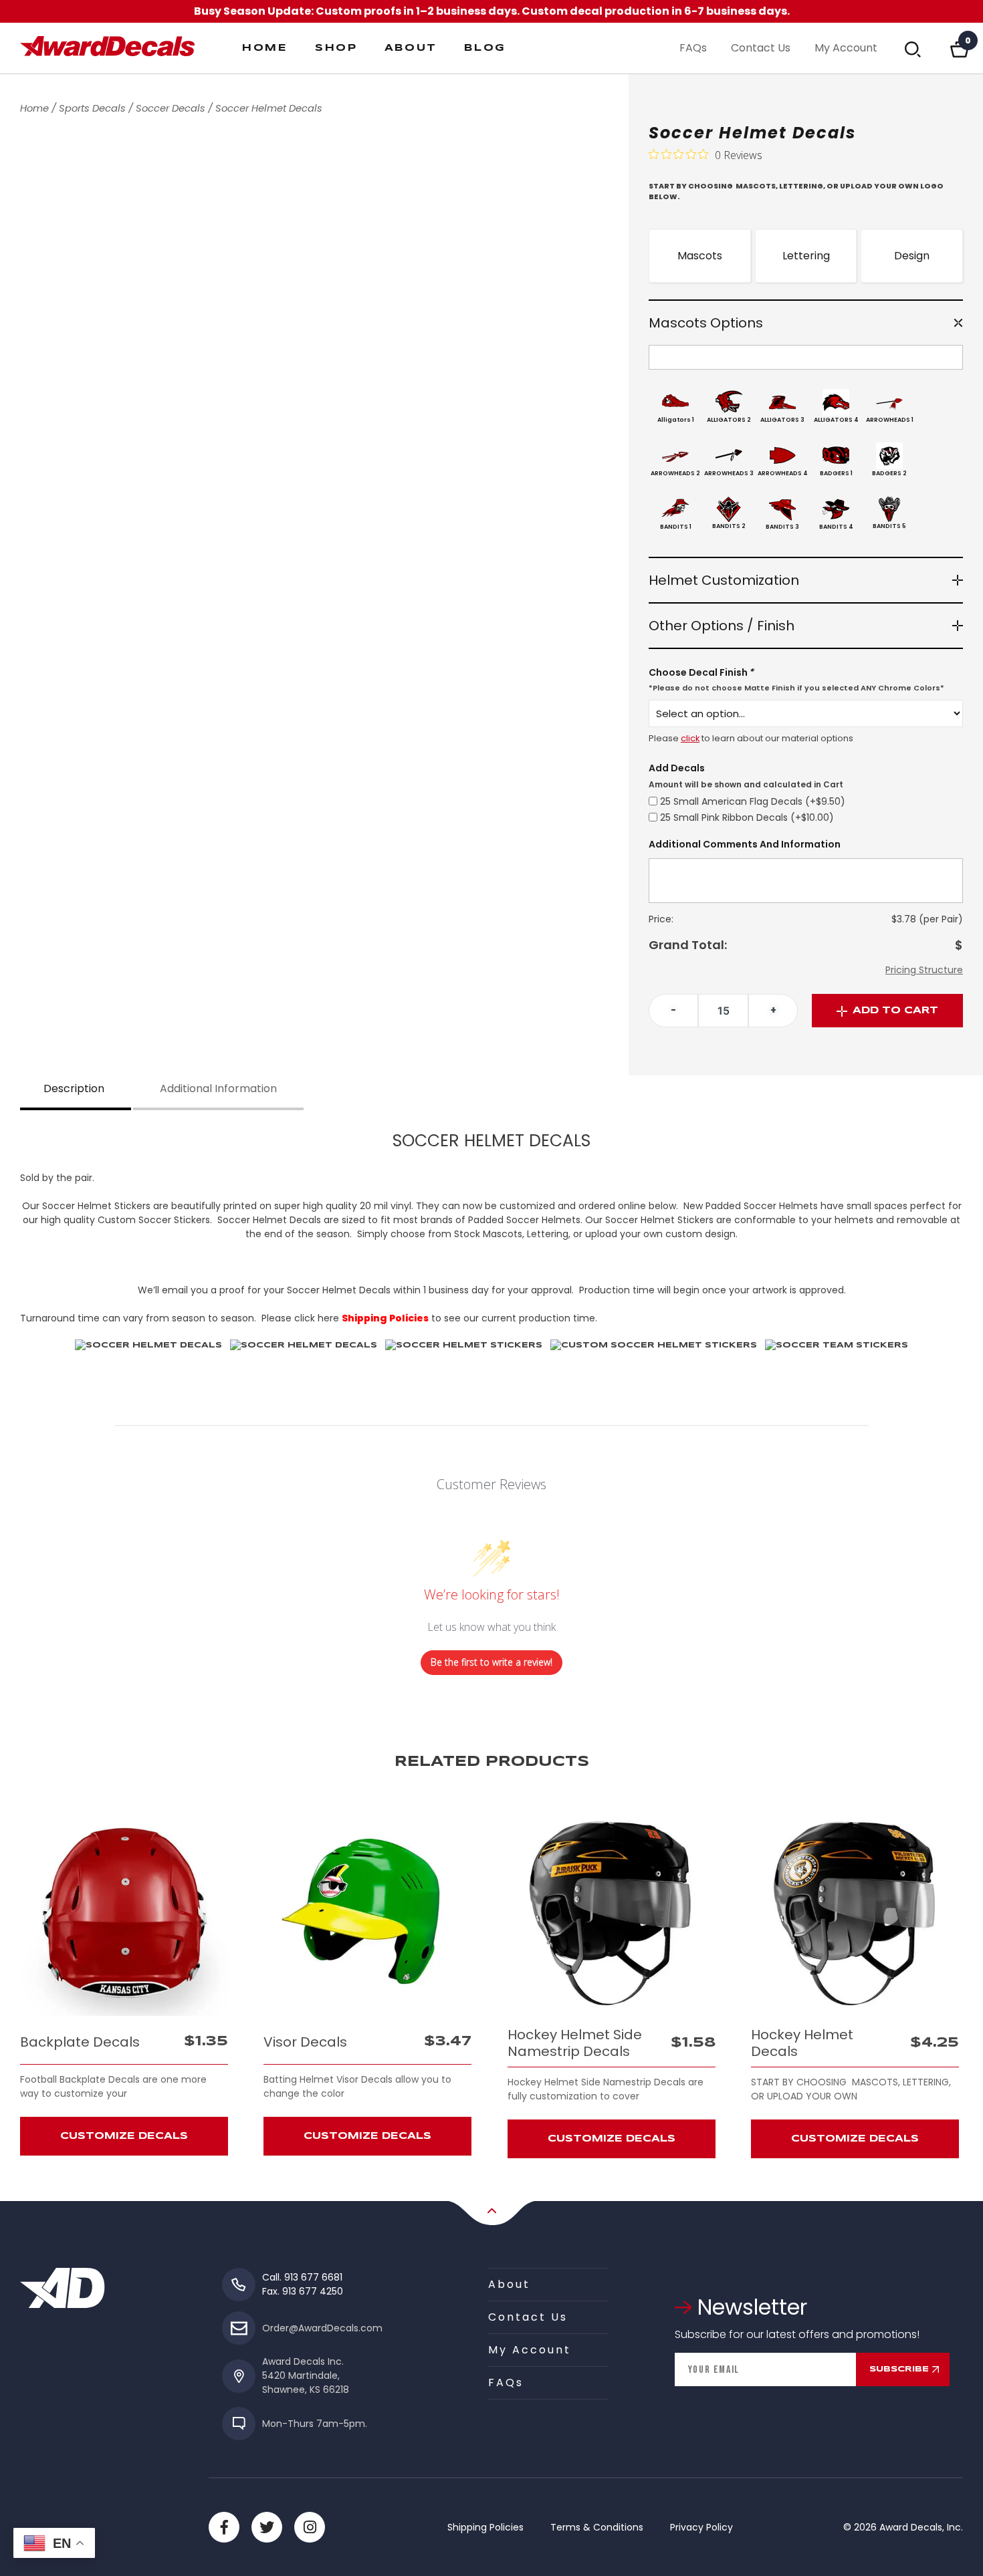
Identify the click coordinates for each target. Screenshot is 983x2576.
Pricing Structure (924, 970)
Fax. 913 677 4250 (303, 2291)
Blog (485, 48)
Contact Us (761, 48)
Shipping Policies (485, 2527)
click (690, 738)
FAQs (693, 48)
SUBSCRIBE (899, 2369)
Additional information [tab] (218, 1088)
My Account (846, 48)
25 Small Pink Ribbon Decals (747, 817)
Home (265, 48)
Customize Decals (124, 2136)
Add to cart (895, 1011)
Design (912, 256)
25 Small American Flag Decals (753, 801)
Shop (336, 48)
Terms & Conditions (597, 2527)
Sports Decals (92, 108)
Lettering (806, 256)
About (411, 48)
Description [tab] (74, 1088)
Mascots (700, 256)
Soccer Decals (171, 108)
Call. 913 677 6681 (302, 2277)
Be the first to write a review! (491, 1662)
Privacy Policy (701, 2527)
